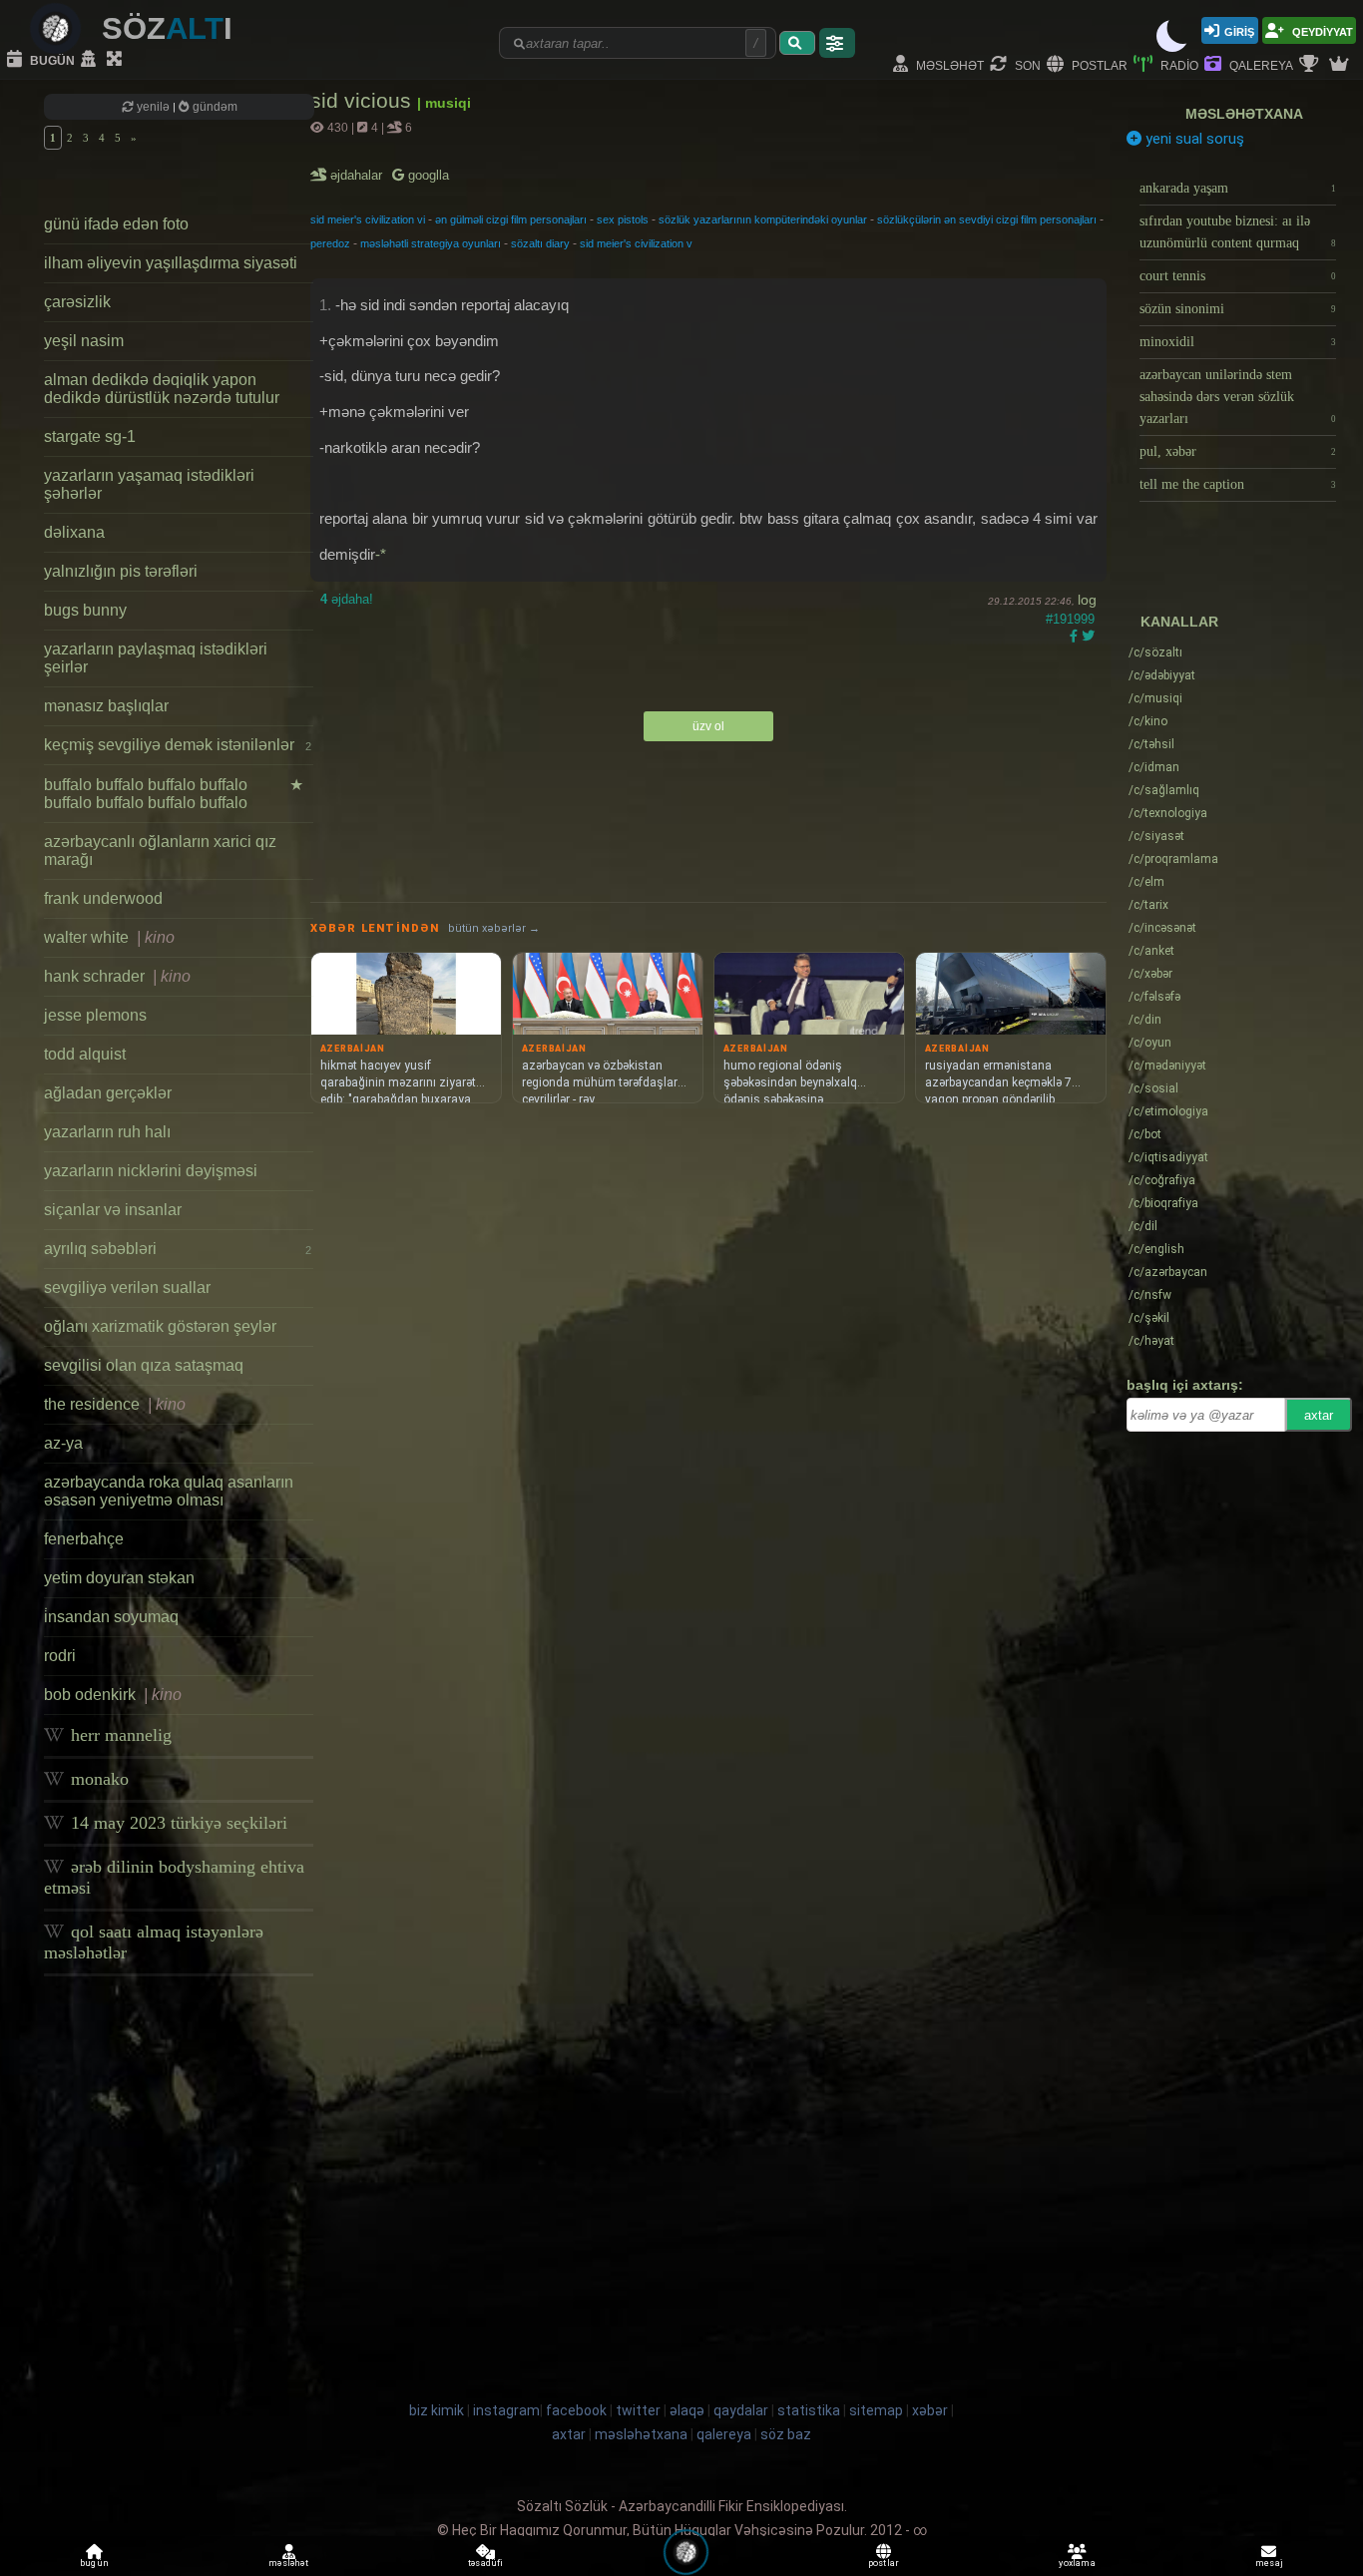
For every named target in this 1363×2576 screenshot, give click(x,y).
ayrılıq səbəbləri (178, 1249)
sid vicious (364, 100)
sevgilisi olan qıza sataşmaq (144, 1365)
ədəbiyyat (1162, 675)
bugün (51, 59)
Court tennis (1238, 276)
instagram (506, 2410)
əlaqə (687, 2410)
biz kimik (438, 2410)
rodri (60, 1656)
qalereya (1260, 64)
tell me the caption (1238, 484)
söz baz (786, 2434)
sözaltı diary (540, 243)
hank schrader (117, 976)
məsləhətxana (1244, 114)
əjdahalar (358, 175)
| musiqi (444, 103)
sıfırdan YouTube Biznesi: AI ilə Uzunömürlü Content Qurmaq (1238, 232)
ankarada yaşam (1238, 188)
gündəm (214, 107)
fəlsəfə (1154, 997)
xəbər (1150, 974)
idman (1154, 767)
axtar (1319, 1415)
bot (1145, 1134)
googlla (427, 175)
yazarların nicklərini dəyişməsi (151, 1171)
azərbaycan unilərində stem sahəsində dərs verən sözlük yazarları (1238, 397)
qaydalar (741, 2410)
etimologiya (1168, 1111)
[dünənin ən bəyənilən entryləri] (1311, 65)
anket (1151, 951)
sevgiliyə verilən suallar (127, 1288)
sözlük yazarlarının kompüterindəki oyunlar (763, 219)
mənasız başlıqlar (106, 706)
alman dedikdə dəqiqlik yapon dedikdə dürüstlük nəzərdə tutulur (162, 389)
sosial (1153, 1088)
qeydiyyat (1321, 30)
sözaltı (1155, 652)
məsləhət (948, 64)
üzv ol (708, 726)
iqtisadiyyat (1168, 1157)
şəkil (1149, 1318)
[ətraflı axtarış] (837, 43)
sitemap (876, 2410)
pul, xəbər (1238, 451)
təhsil (1151, 744)
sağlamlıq (1164, 790)
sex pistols (623, 219)
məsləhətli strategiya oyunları (431, 243)
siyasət (1156, 836)
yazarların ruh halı (107, 1132)
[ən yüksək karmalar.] (1341, 65)
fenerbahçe (84, 1539)
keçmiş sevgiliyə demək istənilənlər (178, 745)
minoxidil (1238, 342)
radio (1178, 64)
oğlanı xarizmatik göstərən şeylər (160, 1326)
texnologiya (1168, 813)
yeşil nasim (84, 341)
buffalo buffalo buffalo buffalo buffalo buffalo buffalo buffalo (174, 794)
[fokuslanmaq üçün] (117, 60)
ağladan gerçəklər (108, 1093)
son (1026, 64)
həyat (1151, 1341)
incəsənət (1162, 928)
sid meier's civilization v (636, 243)
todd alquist (85, 1054)
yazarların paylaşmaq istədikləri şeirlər (156, 658)
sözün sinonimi (1238, 309)
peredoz (330, 243)
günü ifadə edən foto (116, 224)
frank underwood (103, 898)
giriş (1239, 30)
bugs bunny (85, 610)
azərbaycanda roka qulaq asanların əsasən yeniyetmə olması (169, 1491)
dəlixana (74, 532)
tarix (1148, 905)
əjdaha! (347, 599)
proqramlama (1173, 859)
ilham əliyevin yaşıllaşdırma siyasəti (171, 263)
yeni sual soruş (1193, 139)
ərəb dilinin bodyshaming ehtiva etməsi (174, 1877)
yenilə (153, 107)
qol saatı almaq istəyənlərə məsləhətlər (154, 1942)
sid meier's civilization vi (368, 219)
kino (1148, 721)
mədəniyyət (1167, 1066)
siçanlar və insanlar (113, 1210)
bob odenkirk (113, 1695)
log (1087, 600)
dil (1143, 1226)
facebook (576, 2410)
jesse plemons (95, 1015)
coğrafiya (1162, 1180)
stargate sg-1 (90, 436)
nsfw (1150, 1295)
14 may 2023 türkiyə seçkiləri (177, 1823)
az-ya (63, 1443)
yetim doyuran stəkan (119, 1578)
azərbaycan (1168, 1272)
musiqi (1155, 698)
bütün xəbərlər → (494, 928)
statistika (809, 2410)
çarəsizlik (77, 302)
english (1156, 1249)
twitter (638, 2410)
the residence (115, 1404)
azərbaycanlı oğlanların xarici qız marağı (160, 851)
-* (381, 554)
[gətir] (797, 43)
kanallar (1179, 622)
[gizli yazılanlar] (91, 60)
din (1145, 1020)
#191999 (1070, 619)
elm (1146, 882)
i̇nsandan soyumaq (111, 1617)
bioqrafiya (1163, 1203)
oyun (1150, 1043)
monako (97, 1779)
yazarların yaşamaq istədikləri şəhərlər (149, 484)
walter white (109, 937)
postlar (1098, 64)
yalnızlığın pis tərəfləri (121, 571)
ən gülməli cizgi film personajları (511, 219)
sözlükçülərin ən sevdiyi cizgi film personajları (987, 219)
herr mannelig (119, 1735)
